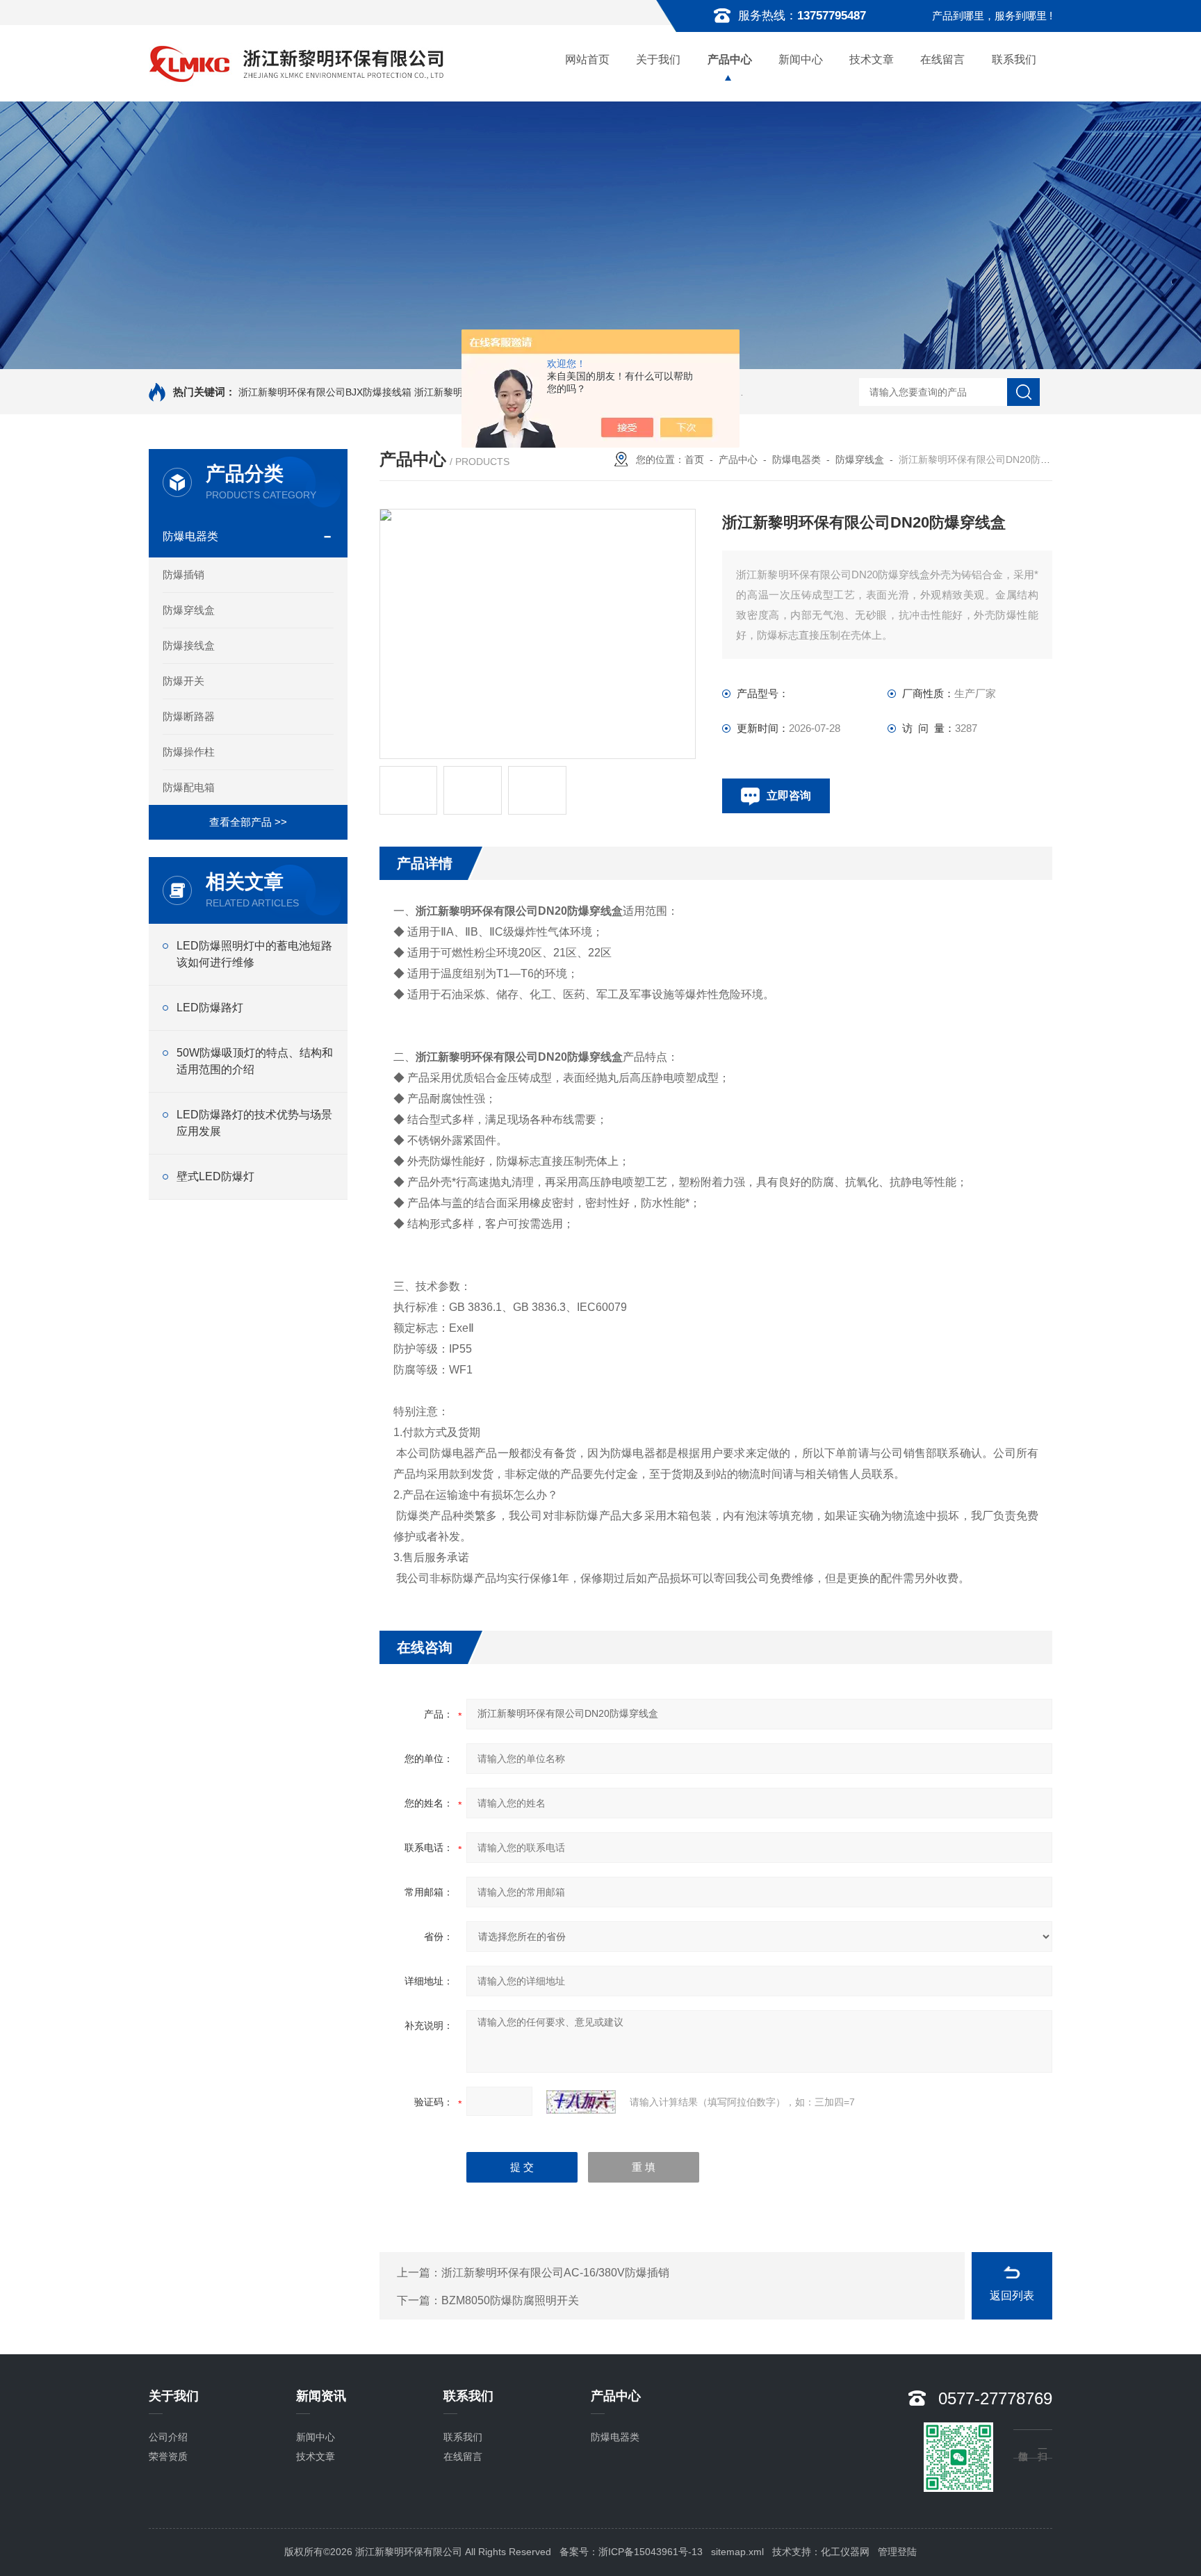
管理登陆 (897, 2552)
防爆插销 (183, 574)
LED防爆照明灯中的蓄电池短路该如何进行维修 (254, 954)
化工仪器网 (845, 2552)
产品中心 (730, 59)
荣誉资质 (168, 2456)
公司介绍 (168, 2437)
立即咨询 (789, 796)
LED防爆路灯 (210, 1008)
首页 (694, 459)
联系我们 (1014, 59)
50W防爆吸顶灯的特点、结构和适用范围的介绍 (255, 1061)
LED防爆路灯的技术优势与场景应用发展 (254, 1123)
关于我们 (658, 59)
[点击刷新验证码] (581, 2102)
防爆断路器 (189, 716)
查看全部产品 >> (248, 822)
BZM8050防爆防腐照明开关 (510, 2300)
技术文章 (872, 59)
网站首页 (587, 59)
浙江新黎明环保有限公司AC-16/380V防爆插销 (555, 2273)
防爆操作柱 (189, 752)
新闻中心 (801, 59)
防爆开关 (183, 681)
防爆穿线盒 (189, 610)
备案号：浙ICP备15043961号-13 (631, 2552)
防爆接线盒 (189, 645)
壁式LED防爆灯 (215, 1176)
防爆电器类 (190, 536)
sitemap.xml (737, 2552)
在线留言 (942, 59)
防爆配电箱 (189, 787)
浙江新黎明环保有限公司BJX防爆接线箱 (325, 392)
